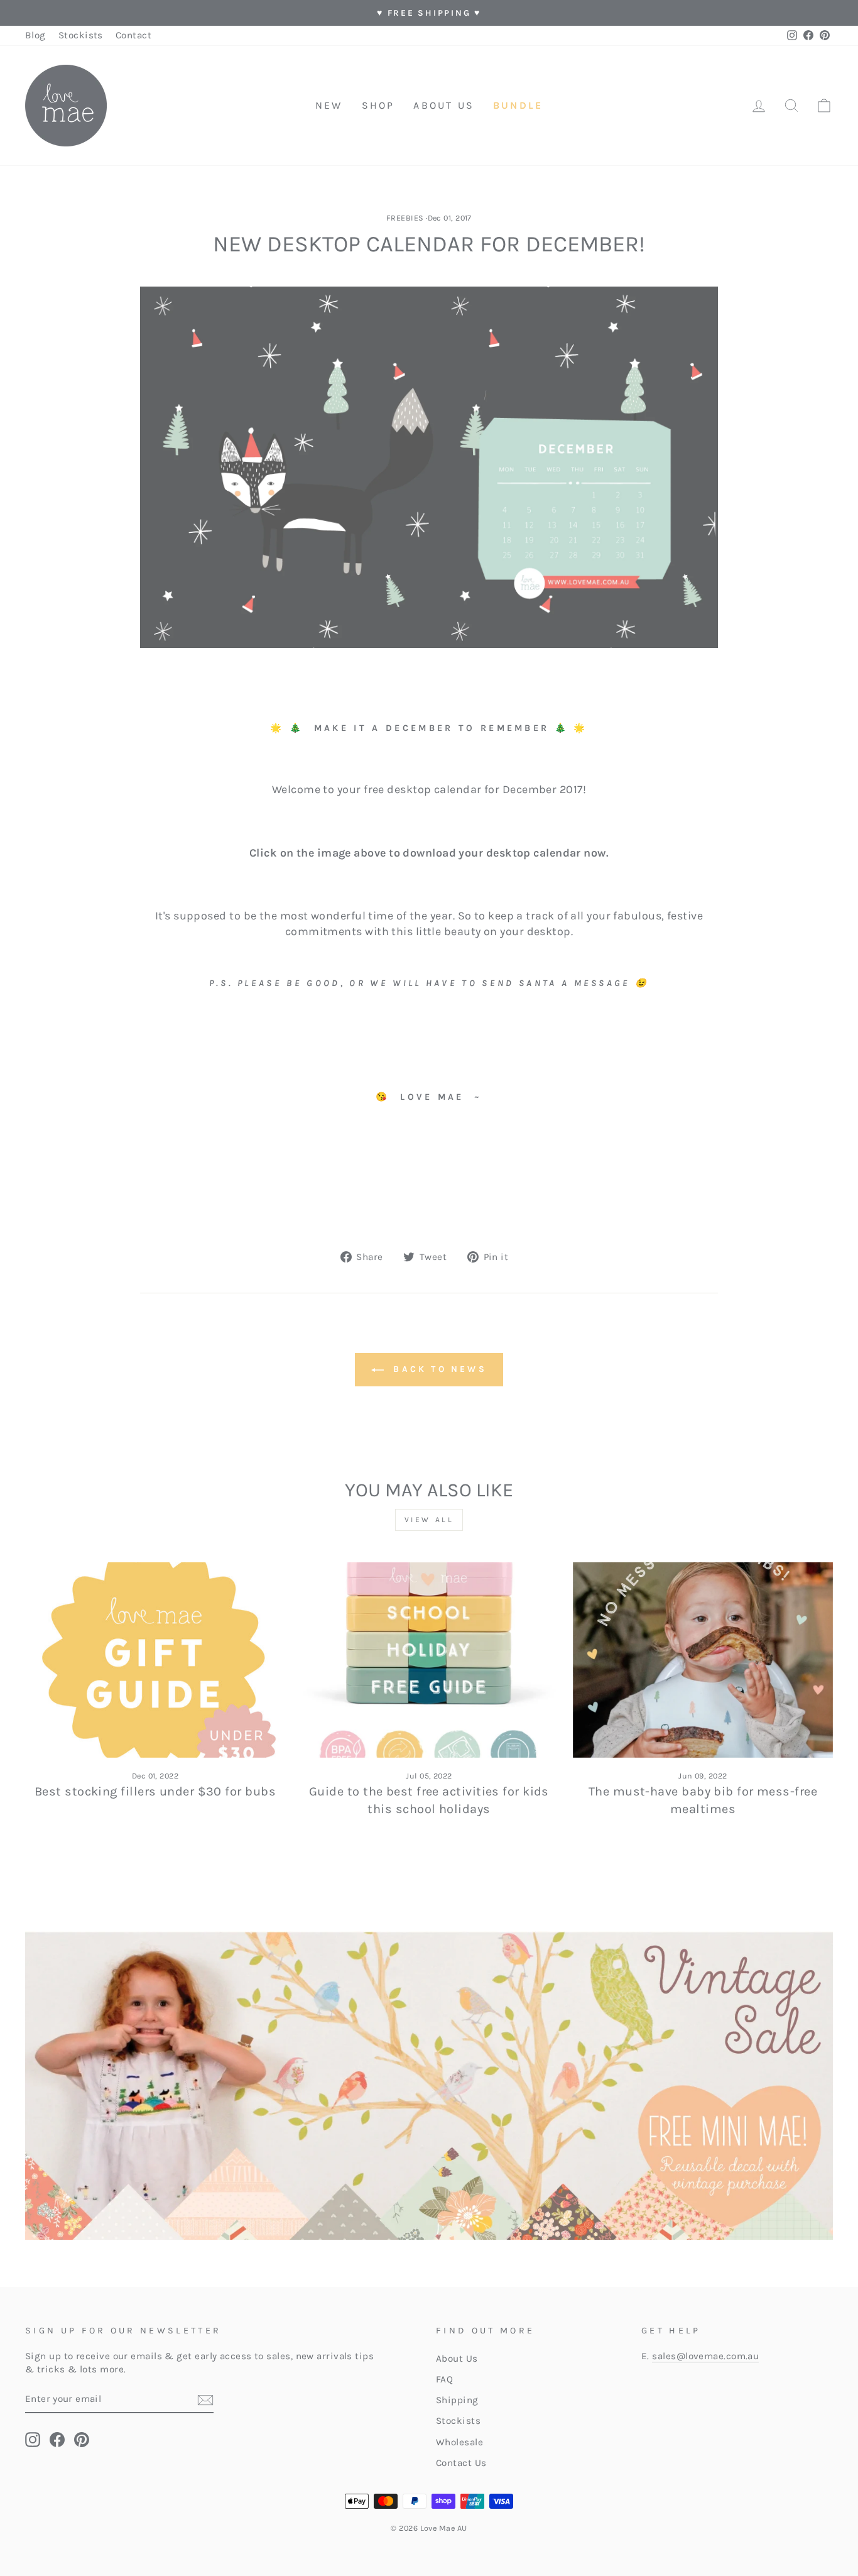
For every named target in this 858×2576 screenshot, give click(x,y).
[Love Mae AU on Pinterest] (82, 2440)
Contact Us (461, 2463)
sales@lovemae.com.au (705, 2356)
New (329, 105)
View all (429, 1520)
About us (444, 105)
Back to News (438, 1369)
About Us (457, 2359)
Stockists (81, 35)
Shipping (457, 2400)
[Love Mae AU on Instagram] (33, 2440)
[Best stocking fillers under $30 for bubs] (155, 1660)
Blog (35, 35)
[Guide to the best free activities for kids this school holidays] (429, 1660)
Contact (133, 35)
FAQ (444, 2379)
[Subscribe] (205, 2399)
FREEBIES (405, 218)
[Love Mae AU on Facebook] (57, 2440)
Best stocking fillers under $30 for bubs (155, 1791)
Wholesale (459, 2442)
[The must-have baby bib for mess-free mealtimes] (703, 1660)
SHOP (378, 105)
